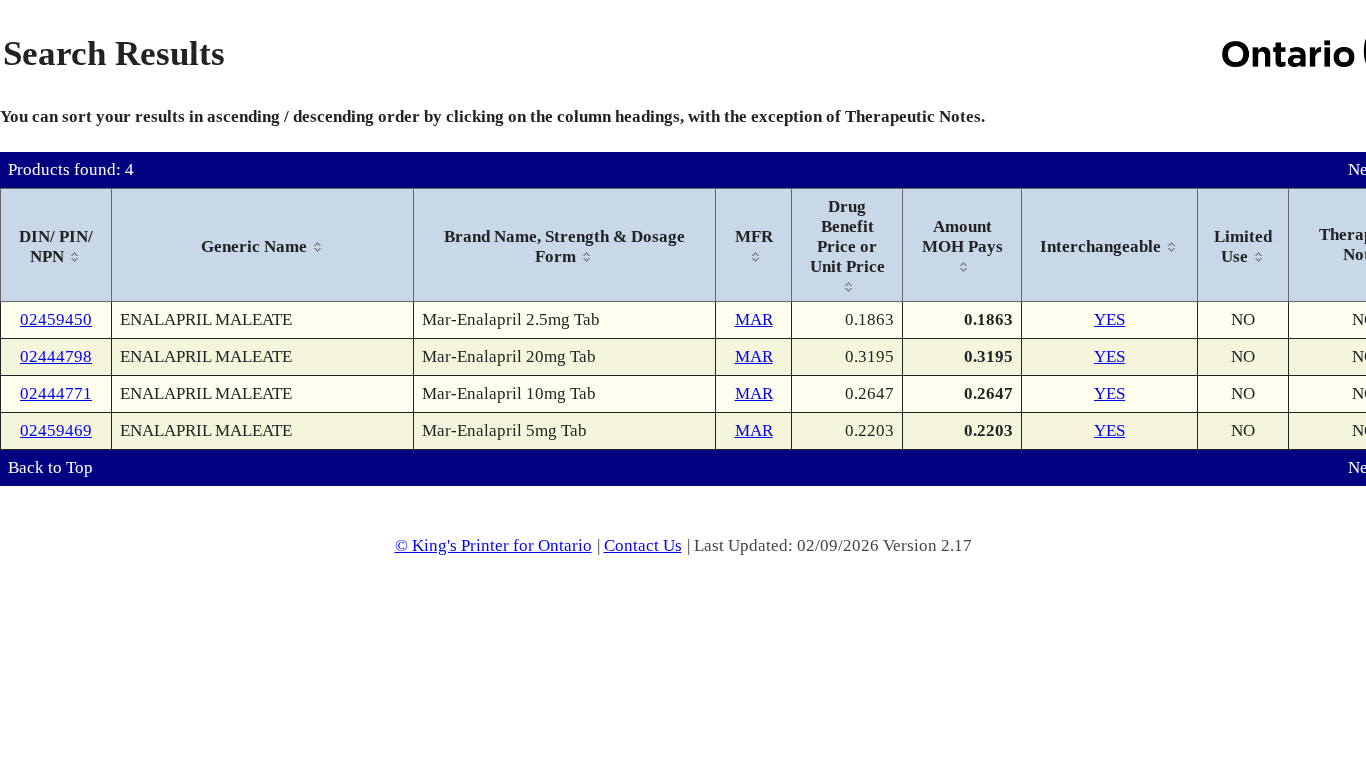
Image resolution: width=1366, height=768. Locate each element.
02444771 (56, 393)
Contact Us (643, 545)
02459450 (56, 319)
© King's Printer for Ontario (493, 545)
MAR (754, 319)
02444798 (56, 356)
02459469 (56, 430)
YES (1109, 319)
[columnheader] (56, 245)
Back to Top (50, 467)
